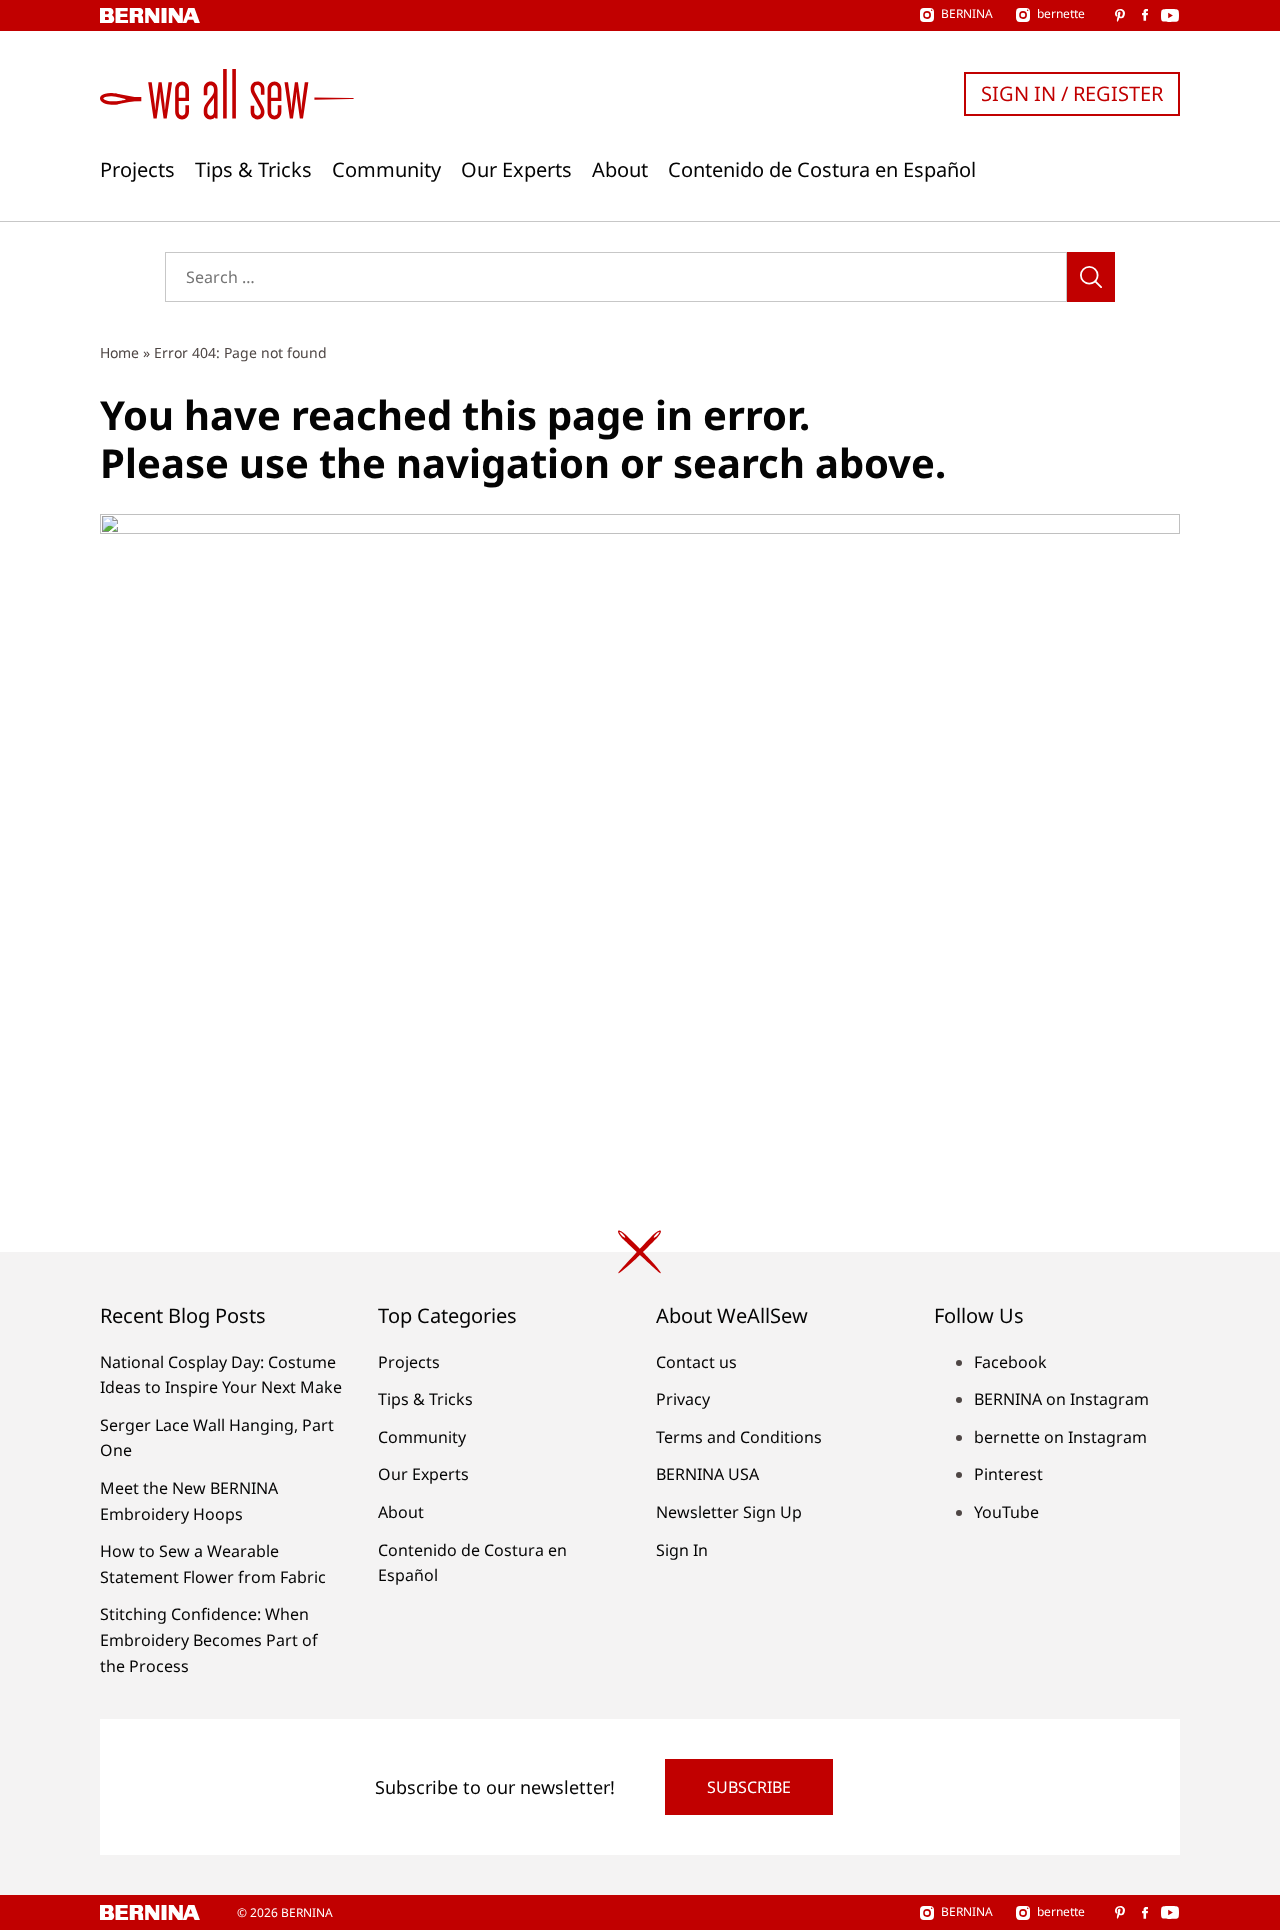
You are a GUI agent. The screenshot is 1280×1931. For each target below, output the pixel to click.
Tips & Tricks (253, 170)
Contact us (696, 1362)
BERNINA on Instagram (1061, 1399)
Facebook (1010, 1362)
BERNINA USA (707, 1474)
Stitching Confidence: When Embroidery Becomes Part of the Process (209, 1639)
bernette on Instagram (1060, 1437)
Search (1091, 277)
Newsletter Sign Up (729, 1512)
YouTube (1006, 1512)
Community (386, 170)
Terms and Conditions (739, 1437)
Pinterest (1008, 1474)
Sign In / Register (1072, 93)
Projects (137, 170)
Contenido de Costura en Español (822, 170)
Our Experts (516, 170)
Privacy (683, 1399)
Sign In (682, 1550)
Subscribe (749, 1787)
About (620, 170)
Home (119, 352)
